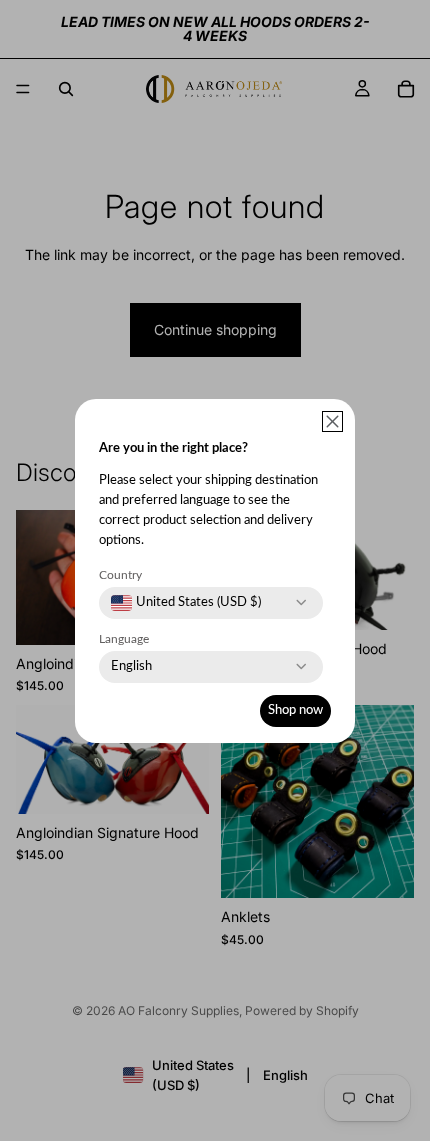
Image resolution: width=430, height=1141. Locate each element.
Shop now (295, 710)
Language (124, 639)
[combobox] (186, 603)
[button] (332, 421)
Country (120, 575)
